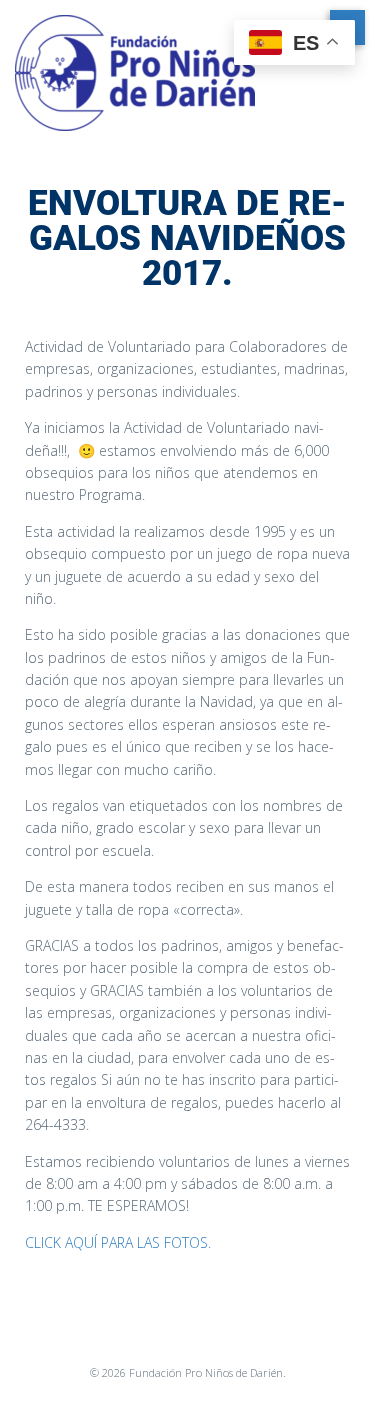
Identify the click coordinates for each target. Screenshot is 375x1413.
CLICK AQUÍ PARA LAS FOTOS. (118, 1242)
